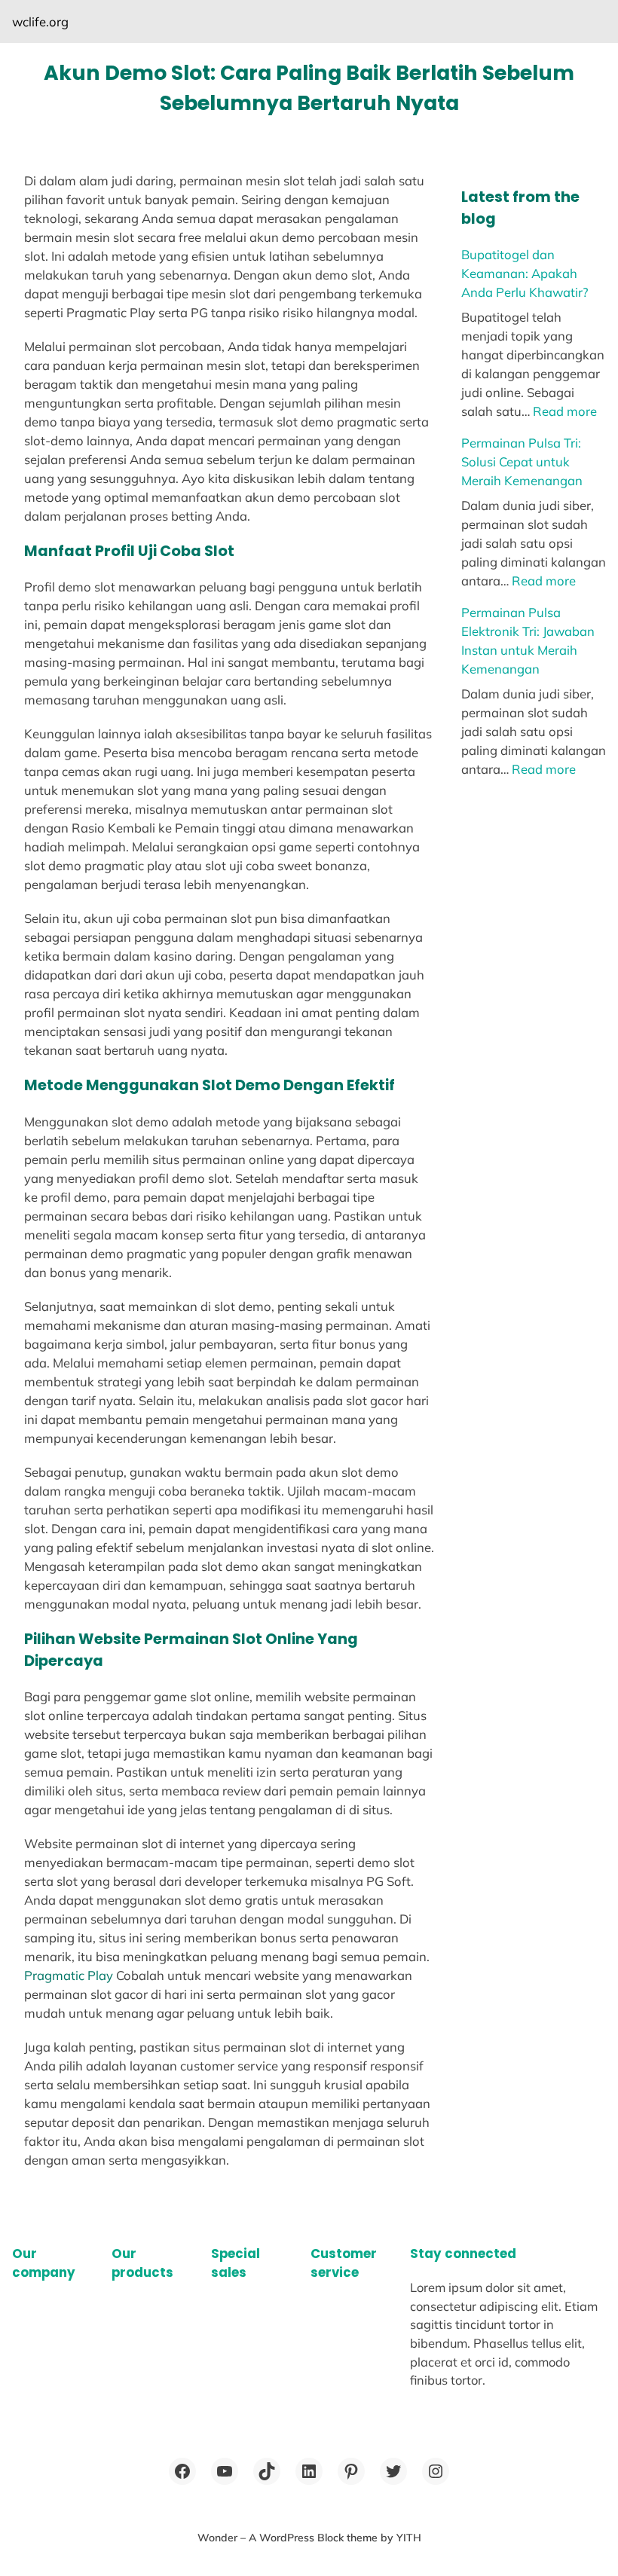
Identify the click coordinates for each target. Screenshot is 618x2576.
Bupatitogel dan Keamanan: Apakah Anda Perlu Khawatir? (525, 273)
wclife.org (40, 21)
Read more (565, 411)
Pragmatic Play (69, 1975)
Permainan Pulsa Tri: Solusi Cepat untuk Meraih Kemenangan (522, 461)
